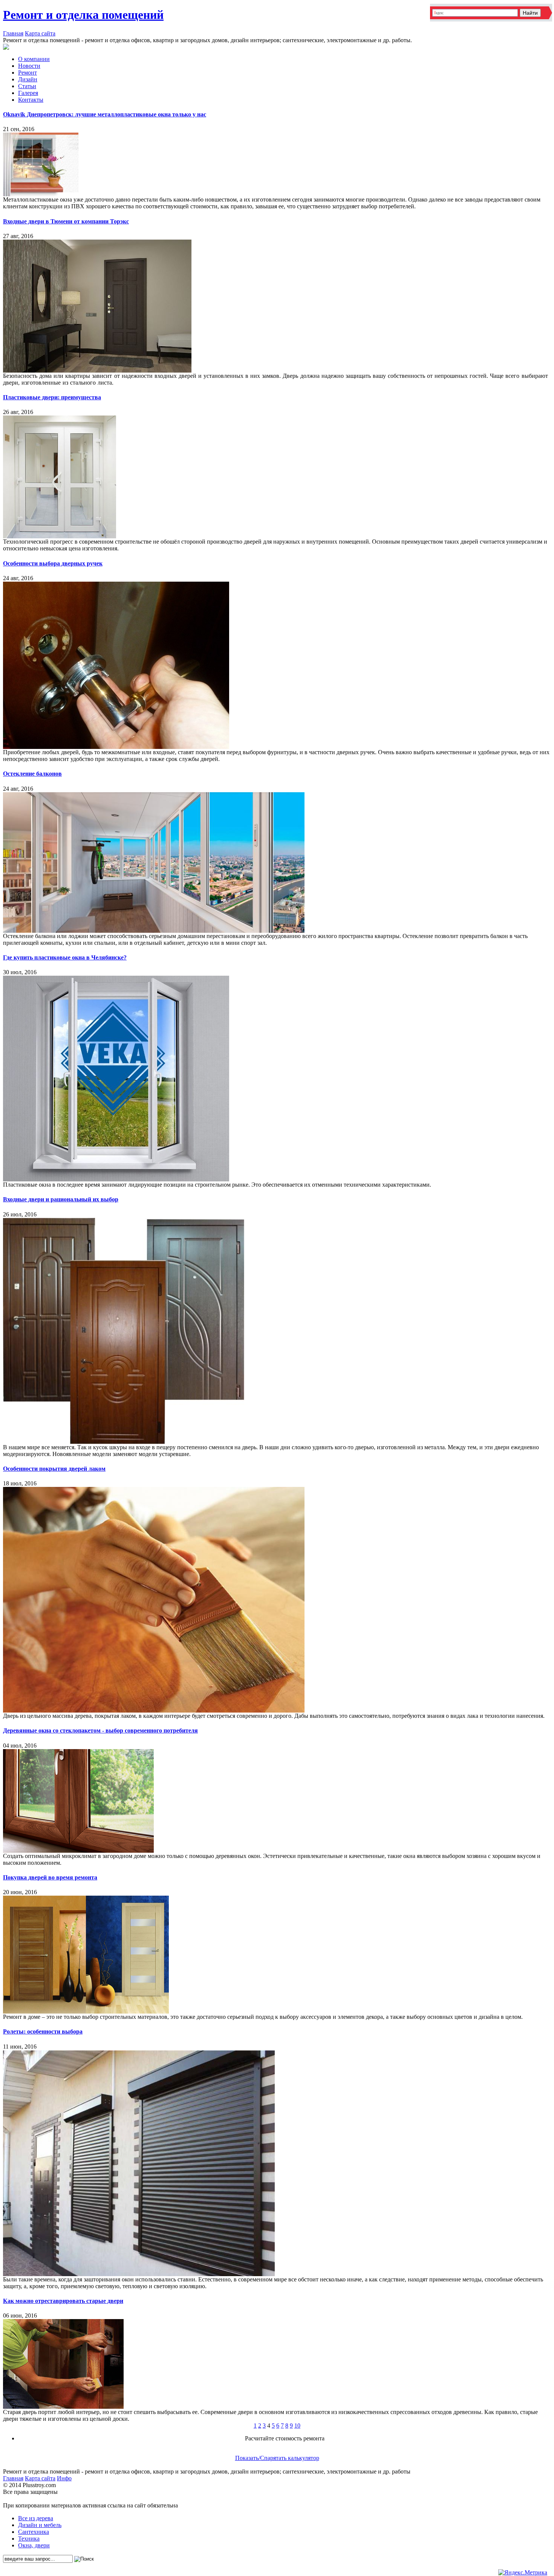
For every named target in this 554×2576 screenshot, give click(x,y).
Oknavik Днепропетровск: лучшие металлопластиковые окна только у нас (105, 114)
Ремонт (28, 73)
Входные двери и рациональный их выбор (61, 1199)
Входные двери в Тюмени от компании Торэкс (66, 221)
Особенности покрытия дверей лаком (54, 1469)
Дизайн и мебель (40, 2525)
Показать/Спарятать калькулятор (277, 2458)
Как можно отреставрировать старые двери (63, 2301)
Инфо (64, 2478)
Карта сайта (40, 33)
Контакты (31, 100)
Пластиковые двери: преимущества (52, 397)
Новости (29, 66)
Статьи (27, 86)
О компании (34, 59)
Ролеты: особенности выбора (43, 2031)
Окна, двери (34, 2545)
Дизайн (28, 79)
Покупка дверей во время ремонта (50, 1877)
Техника (29, 2539)
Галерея (28, 93)
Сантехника (34, 2532)
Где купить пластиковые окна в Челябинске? (65, 957)
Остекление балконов (32, 774)
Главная (13, 33)
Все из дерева (36, 2518)
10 (297, 2426)
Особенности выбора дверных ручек (53, 563)
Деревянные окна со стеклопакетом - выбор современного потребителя (100, 1730)
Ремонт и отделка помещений (83, 15)
